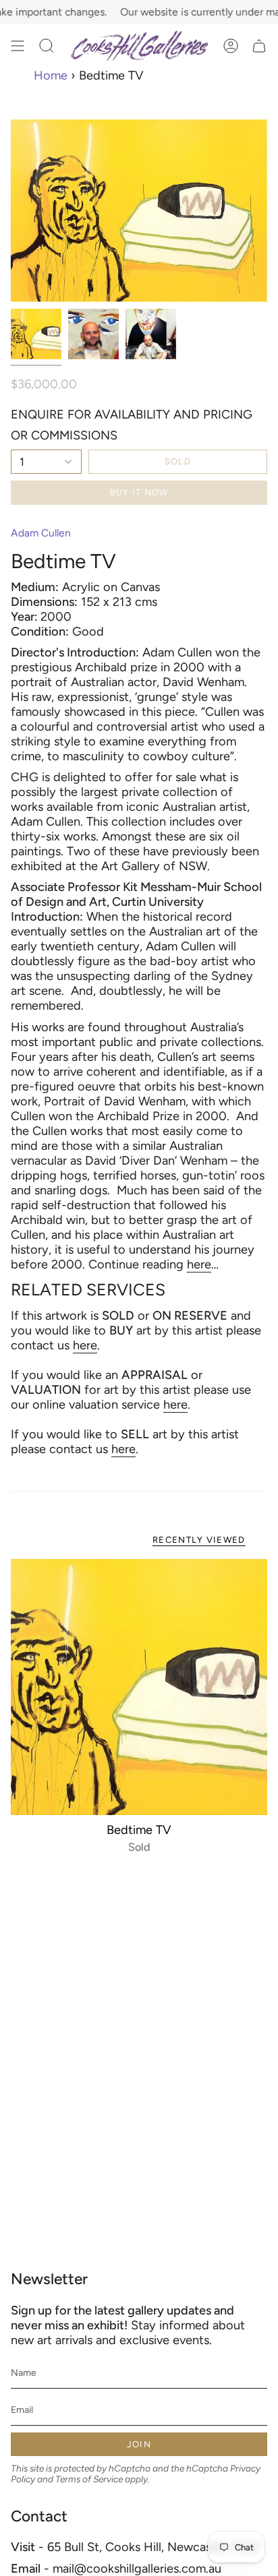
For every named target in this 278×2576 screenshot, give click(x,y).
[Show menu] (18, 46)
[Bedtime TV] (139, 1687)
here (199, 1264)
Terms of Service (89, 2479)
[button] (47, 46)
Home (51, 75)
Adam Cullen (41, 533)
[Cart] (259, 46)
